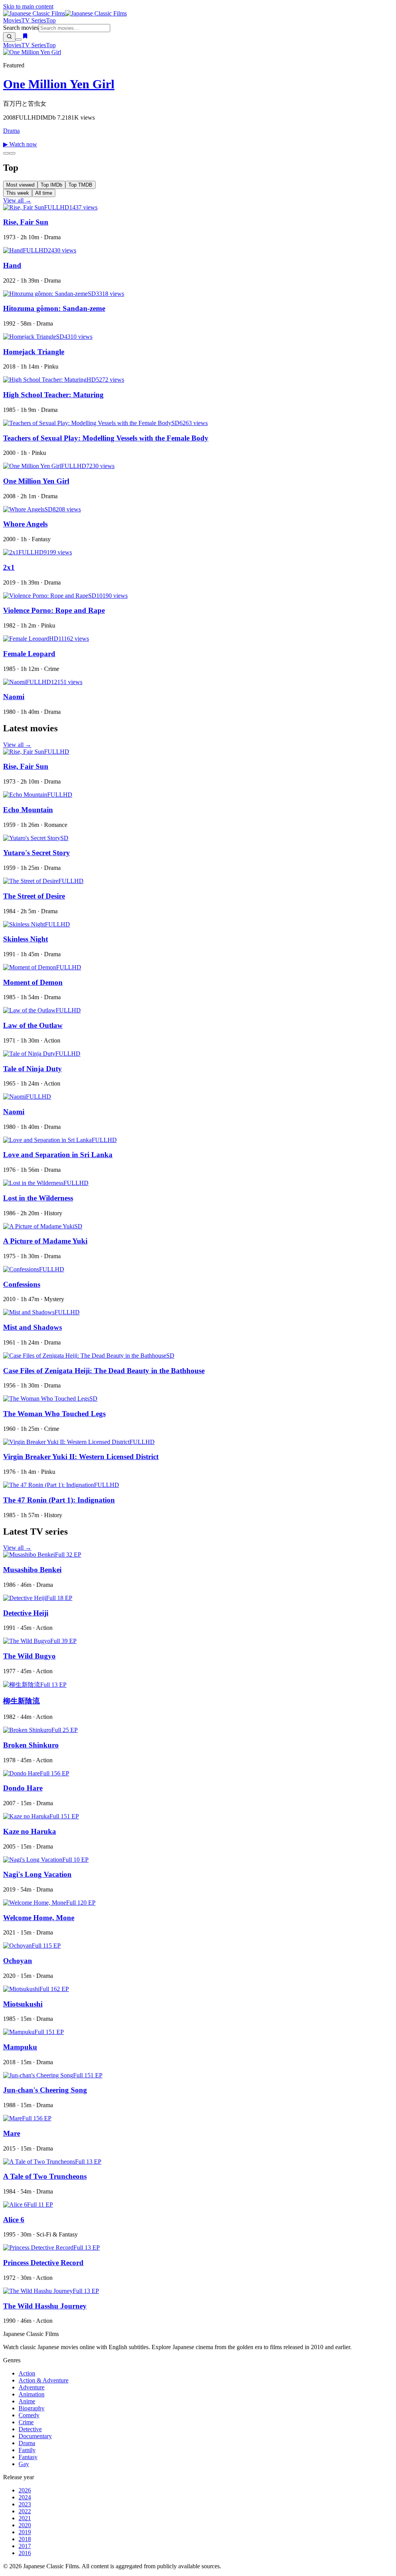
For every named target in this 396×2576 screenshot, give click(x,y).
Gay (24, 2464)
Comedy (29, 2415)
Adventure (32, 2387)
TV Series (34, 20)
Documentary (35, 2436)
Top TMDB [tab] (80, 185)
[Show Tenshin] (12, 153)
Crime (26, 2422)
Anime (27, 2401)
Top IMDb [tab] (51, 185)
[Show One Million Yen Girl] (6, 153)
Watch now (20, 144)
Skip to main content (28, 6)
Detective (30, 2429)
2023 (25, 2504)
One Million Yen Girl (59, 84)
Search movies (21, 28)
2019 (25, 2532)
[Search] (9, 37)
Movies (12, 20)
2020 (25, 2525)
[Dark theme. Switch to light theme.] (19, 39)
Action (27, 2373)
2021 (25, 2518)
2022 (25, 2511)
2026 (25, 2490)
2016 (25, 2553)
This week (18, 193)
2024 (25, 2497)
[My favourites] (25, 37)
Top (51, 20)
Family (27, 2450)
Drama (11, 131)
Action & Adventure (44, 2380)
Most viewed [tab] (20, 185)
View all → (17, 200)
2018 (25, 2539)
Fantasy (28, 2457)
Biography (32, 2408)
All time (44, 193)
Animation (32, 2394)
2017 (25, 2546)
